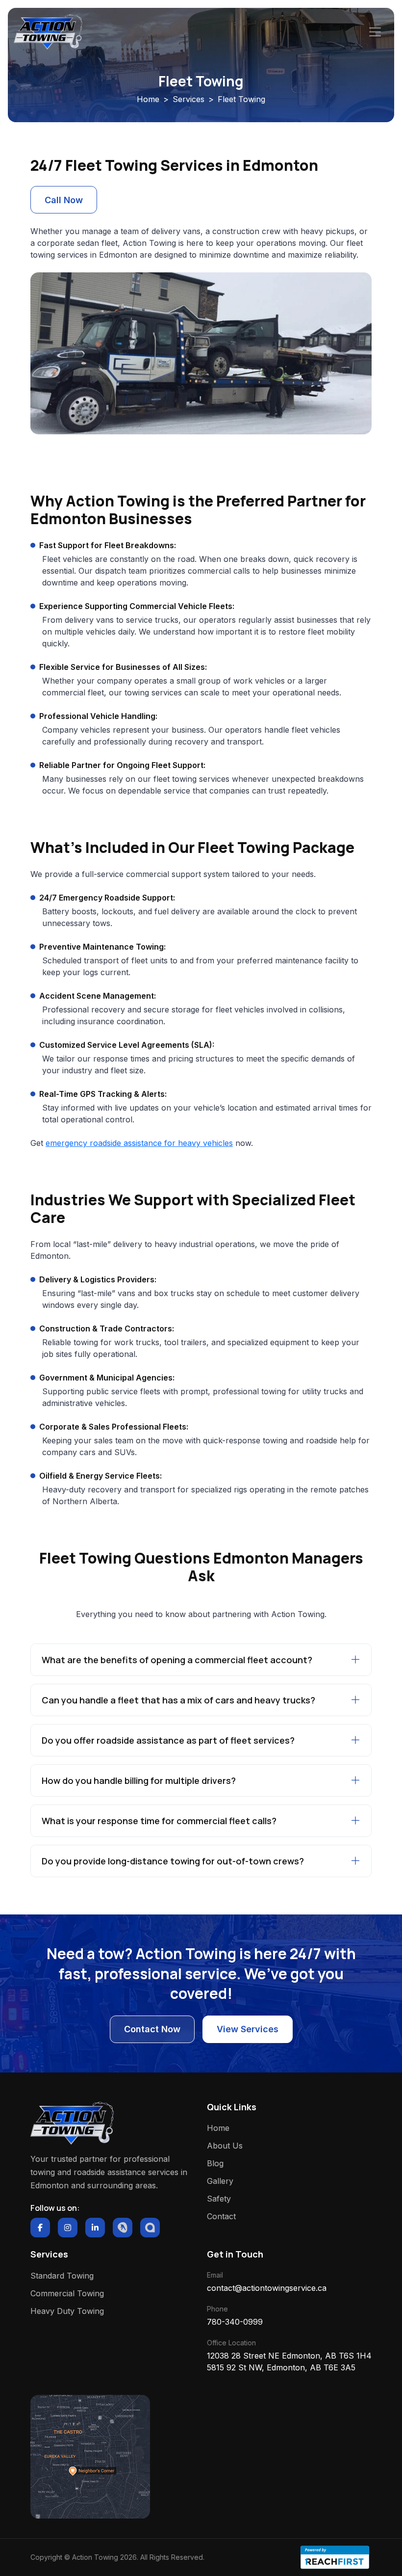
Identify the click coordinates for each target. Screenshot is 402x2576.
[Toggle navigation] (375, 32)
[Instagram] (68, 2228)
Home (148, 99)
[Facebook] (40, 2228)
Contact (221, 2216)
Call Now (64, 200)
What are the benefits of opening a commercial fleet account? (177, 1660)
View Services (248, 2029)
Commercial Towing (67, 2293)
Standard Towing (62, 2276)
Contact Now (152, 2029)
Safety (219, 2199)
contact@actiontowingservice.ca (267, 2288)
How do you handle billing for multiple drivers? (139, 1780)
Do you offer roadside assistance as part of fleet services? (168, 1740)
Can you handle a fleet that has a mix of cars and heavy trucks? (178, 1700)
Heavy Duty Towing (67, 2311)
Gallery (220, 2181)
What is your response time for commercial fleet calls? (159, 1821)
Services (188, 99)
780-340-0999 (235, 2322)
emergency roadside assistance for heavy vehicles (139, 1143)
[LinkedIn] (95, 2228)
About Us (225, 2146)
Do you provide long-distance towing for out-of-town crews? (173, 1861)
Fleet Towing (241, 99)
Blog (215, 2163)
